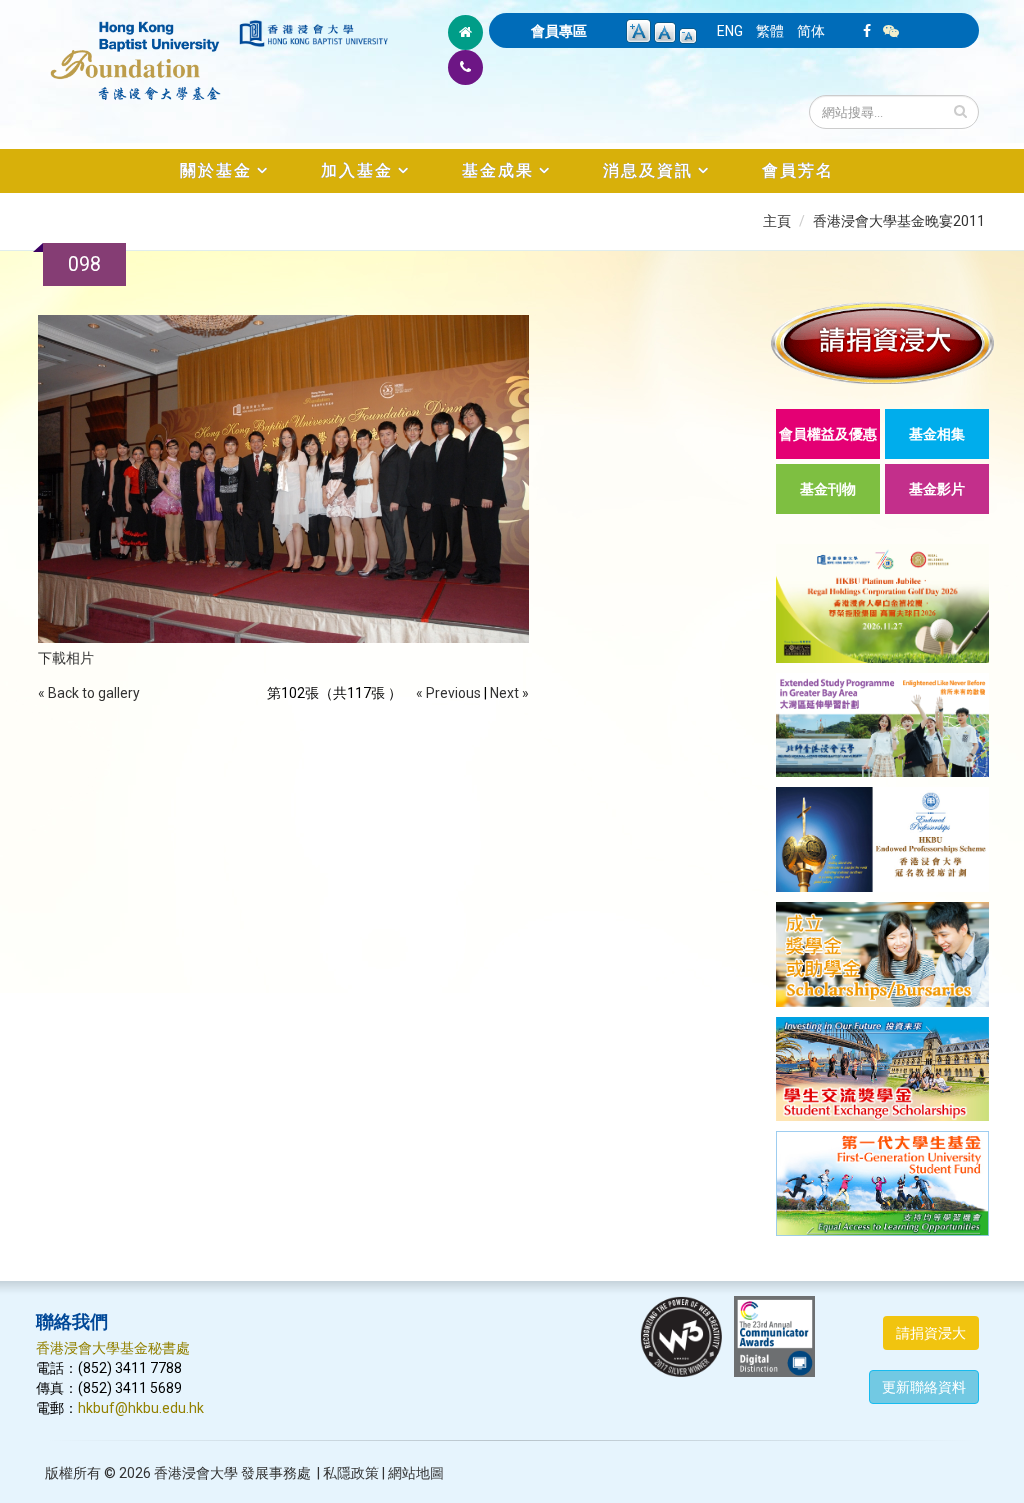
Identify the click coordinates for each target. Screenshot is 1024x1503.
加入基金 (357, 170)
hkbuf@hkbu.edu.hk (141, 1408)
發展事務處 (276, 1473)
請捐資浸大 (931, 1333)
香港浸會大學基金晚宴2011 (899, 221)
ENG (730, 31)
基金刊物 (828, 489)
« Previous (448, 693)
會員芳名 (798, 170)
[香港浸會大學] (313, 33)
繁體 (770, 31)
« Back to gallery (89, 693)
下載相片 (66, 658)
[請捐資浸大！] (882, 342)
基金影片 (937, 489)
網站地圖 (416, 1473)
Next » (509, 693)
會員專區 (559, 31)
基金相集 (937, 434)
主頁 (777, 221)
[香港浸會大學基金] (136, 50)
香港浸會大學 (196, 1473)
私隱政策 (351, 1473)
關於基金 (216, 170)
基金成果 (498, 170)
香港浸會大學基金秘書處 (113, 1348)
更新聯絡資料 (924, 1387)
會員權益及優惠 (828, 434)
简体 (811, 31)
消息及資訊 (648, 170)
